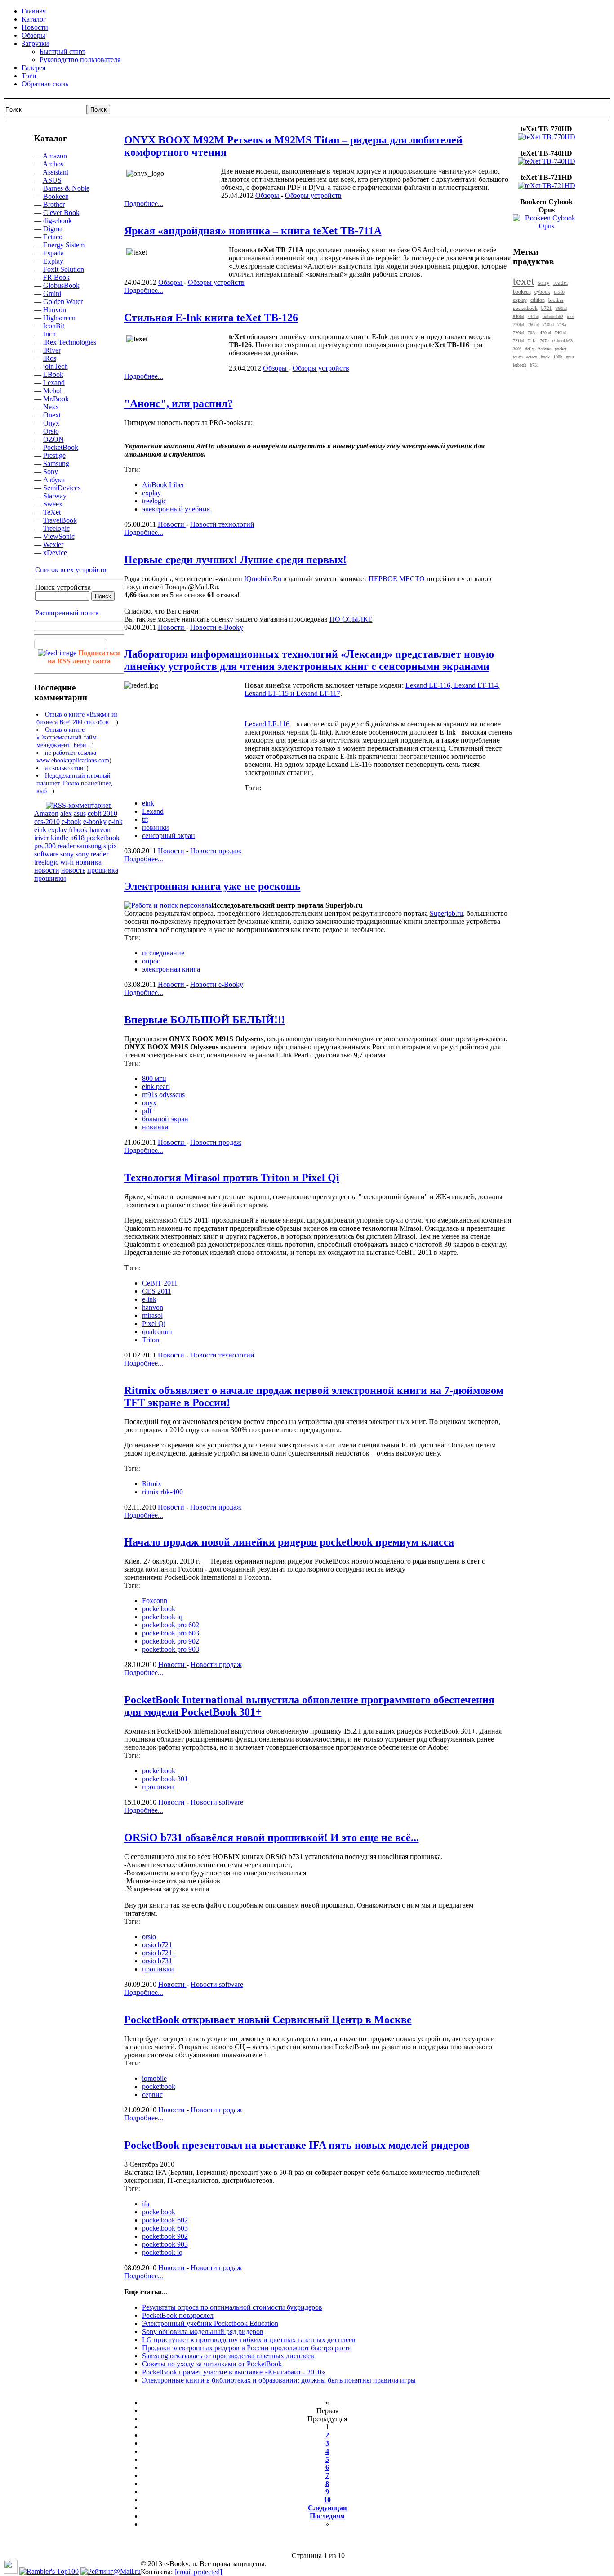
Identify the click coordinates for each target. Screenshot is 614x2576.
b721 (547, 308)
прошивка (103, 870)
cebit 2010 (102, 813)
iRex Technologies (70, 342)
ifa (146, 2204)
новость (73, 870)
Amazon (55, 156)
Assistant (56, 172)
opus (570, 357)
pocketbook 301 (165, 1779)
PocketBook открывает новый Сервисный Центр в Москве (268, 2020)
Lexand (54, 383)
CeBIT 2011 (160, 1283)
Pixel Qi (154, 1324)
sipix (110, 846)
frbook (78, 830)
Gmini (52, 293)
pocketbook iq (162, 1617)
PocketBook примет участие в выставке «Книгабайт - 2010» (234, 2372)
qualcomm (157, 1332)
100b (558, 357)
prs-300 (45, 846)
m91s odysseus (163, 1095)
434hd (533, 316)
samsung (89, 846)
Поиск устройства (63, 587)
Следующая (327, 2508)
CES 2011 (157, 1291)
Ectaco (53, 237)
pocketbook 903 (165, 2244)
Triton (151, 1340)
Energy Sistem (64, 245)
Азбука (54, 480)
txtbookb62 (553, 316)
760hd (533, 325)
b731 (534, 365)
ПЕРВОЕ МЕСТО (397, 579)
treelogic (46, 862)
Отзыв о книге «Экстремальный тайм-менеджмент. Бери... (68, 737)
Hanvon (55, 310)
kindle (60, 838)
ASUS (52, 180)
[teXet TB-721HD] (547, 186)
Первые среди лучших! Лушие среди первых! (235, 560)
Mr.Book (56, 399)
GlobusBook (61, 285)
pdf (147, 1111)
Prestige (54, 455)
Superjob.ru (446, 913)
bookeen (522, 292)
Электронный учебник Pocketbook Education (210, 2323)
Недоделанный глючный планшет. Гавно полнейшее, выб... (75, 783)
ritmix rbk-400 (162, 1492)
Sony (51, 472)
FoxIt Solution (64, 269)
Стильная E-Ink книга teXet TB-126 (211, 318)
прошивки (50, 878)
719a (562, 325)
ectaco (532, 357)
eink (40, 830)
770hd (518, 325)
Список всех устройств (71, 570)
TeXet (52, 512)
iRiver (52, 350)
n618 (77, 838)
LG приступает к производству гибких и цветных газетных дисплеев (249, 2340)
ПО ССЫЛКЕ (351, 619)
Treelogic (56, 528)
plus (571, 316)
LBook (53, 374)
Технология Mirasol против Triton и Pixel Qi (232, 1178)
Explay (53, 261)
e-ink (116, 822)
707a (544, 341)
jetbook (520, 365)
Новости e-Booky (217, 627)
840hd (518, 316)
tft (145, 819)
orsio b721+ (159, 1953)
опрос (151, 961)
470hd (545, 333)
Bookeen (56, 196)
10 (327, 2500)
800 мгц (154, 1078)
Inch (49, 334)
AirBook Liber (163, 485)
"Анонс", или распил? (178, 403)
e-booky (95, 822)
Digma (53, 229)
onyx (149, 1103)
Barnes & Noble (66, 188)
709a (532, 333)
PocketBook (61, 447)
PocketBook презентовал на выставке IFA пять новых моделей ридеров (297, 2145)
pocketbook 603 (165, 2228)
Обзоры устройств (313, 195)
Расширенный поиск (67, 613)
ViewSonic (59, 536)
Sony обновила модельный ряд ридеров (203, 2332)
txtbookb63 (562, 341)
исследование (163, 953)
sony (67, 854)
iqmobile (154, 2078)
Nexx (51, 407)
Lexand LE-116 (267, 724)
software (46, 854)
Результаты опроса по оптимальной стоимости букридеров (232, 2307)
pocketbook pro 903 (171, 1649)
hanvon (100, 830)
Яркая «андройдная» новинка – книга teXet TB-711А (253, 231)
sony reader (92, 854)
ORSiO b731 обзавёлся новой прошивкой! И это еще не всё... (271, 1837)
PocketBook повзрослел (178, 2315)
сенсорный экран (169, 836)
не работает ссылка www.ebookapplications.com (73, 756)
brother (556, 300)
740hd (560, 333)
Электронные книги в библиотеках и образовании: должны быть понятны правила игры (279, 2380)
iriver (42, 838)
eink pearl (156, 1086)
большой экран (165, 1119)
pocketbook (103, 838)
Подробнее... (144, 204)
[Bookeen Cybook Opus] (547, 226)
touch (518, 357)
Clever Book (61, 213)
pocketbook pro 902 (171, 1641)
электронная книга (171, 969)
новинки (156, 827)
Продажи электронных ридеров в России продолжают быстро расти (247, 2348)
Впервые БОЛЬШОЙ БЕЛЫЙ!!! (205, 1020)
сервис (152, 2094)
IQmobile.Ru (263, 579)
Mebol (52, 391)
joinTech (56, 366)
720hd (518, 333)
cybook (542, 292)
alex (66, 813)
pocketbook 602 (165, 2220)
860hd (561, 308)
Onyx (51, 423)
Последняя (327, 2516)
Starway (55, 496)
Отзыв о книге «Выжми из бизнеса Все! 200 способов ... (77, 718)
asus (80, 813)
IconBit (54, 326)
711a (532, 341)
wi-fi (67, 862)
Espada (53, 253)
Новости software (217, 1802)
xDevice (55, 553)
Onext (52, 415)
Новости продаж (216, 851)
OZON (53, 439)
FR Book (56, 277)
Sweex (53, 504)
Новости (172, 524)
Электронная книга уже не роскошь (212, 886)
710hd (548, 325)
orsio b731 (157, 1961)
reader (66, 846)
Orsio (51, 431)
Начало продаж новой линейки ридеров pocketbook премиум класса (289, 1542)
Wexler (53, 544)
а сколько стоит (66, 768)
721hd (518, 341)
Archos (53, 164)
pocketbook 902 (165, 2236)
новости (47, 870)
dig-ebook (58, 221)
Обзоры (268, 195)
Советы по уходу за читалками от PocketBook (212, 2364)
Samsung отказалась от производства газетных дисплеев (228, 2356)
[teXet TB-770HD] (547, 137)
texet (524, 281)
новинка (89, 862)
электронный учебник (176, 509)
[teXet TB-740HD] (547, 161)
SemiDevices (62, 488)
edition (538, 300)
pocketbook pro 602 (171, 1625)
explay (58, 830)
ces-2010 (47, 822)
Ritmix (152, 1484)
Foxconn (155, 1601)
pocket (561, 349)
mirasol (152, 1315)
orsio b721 (157, 1945)
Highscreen (59, 318)
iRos (50, 358)
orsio (149, 1937)
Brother (54, 204)
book (545, 357)
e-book (71, 822)
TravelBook (60, 520)
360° (517, 349)
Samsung (56, 464)
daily (529, 349)
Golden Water (63, 302)
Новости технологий (222, 524)
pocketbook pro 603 (171, 1633)
